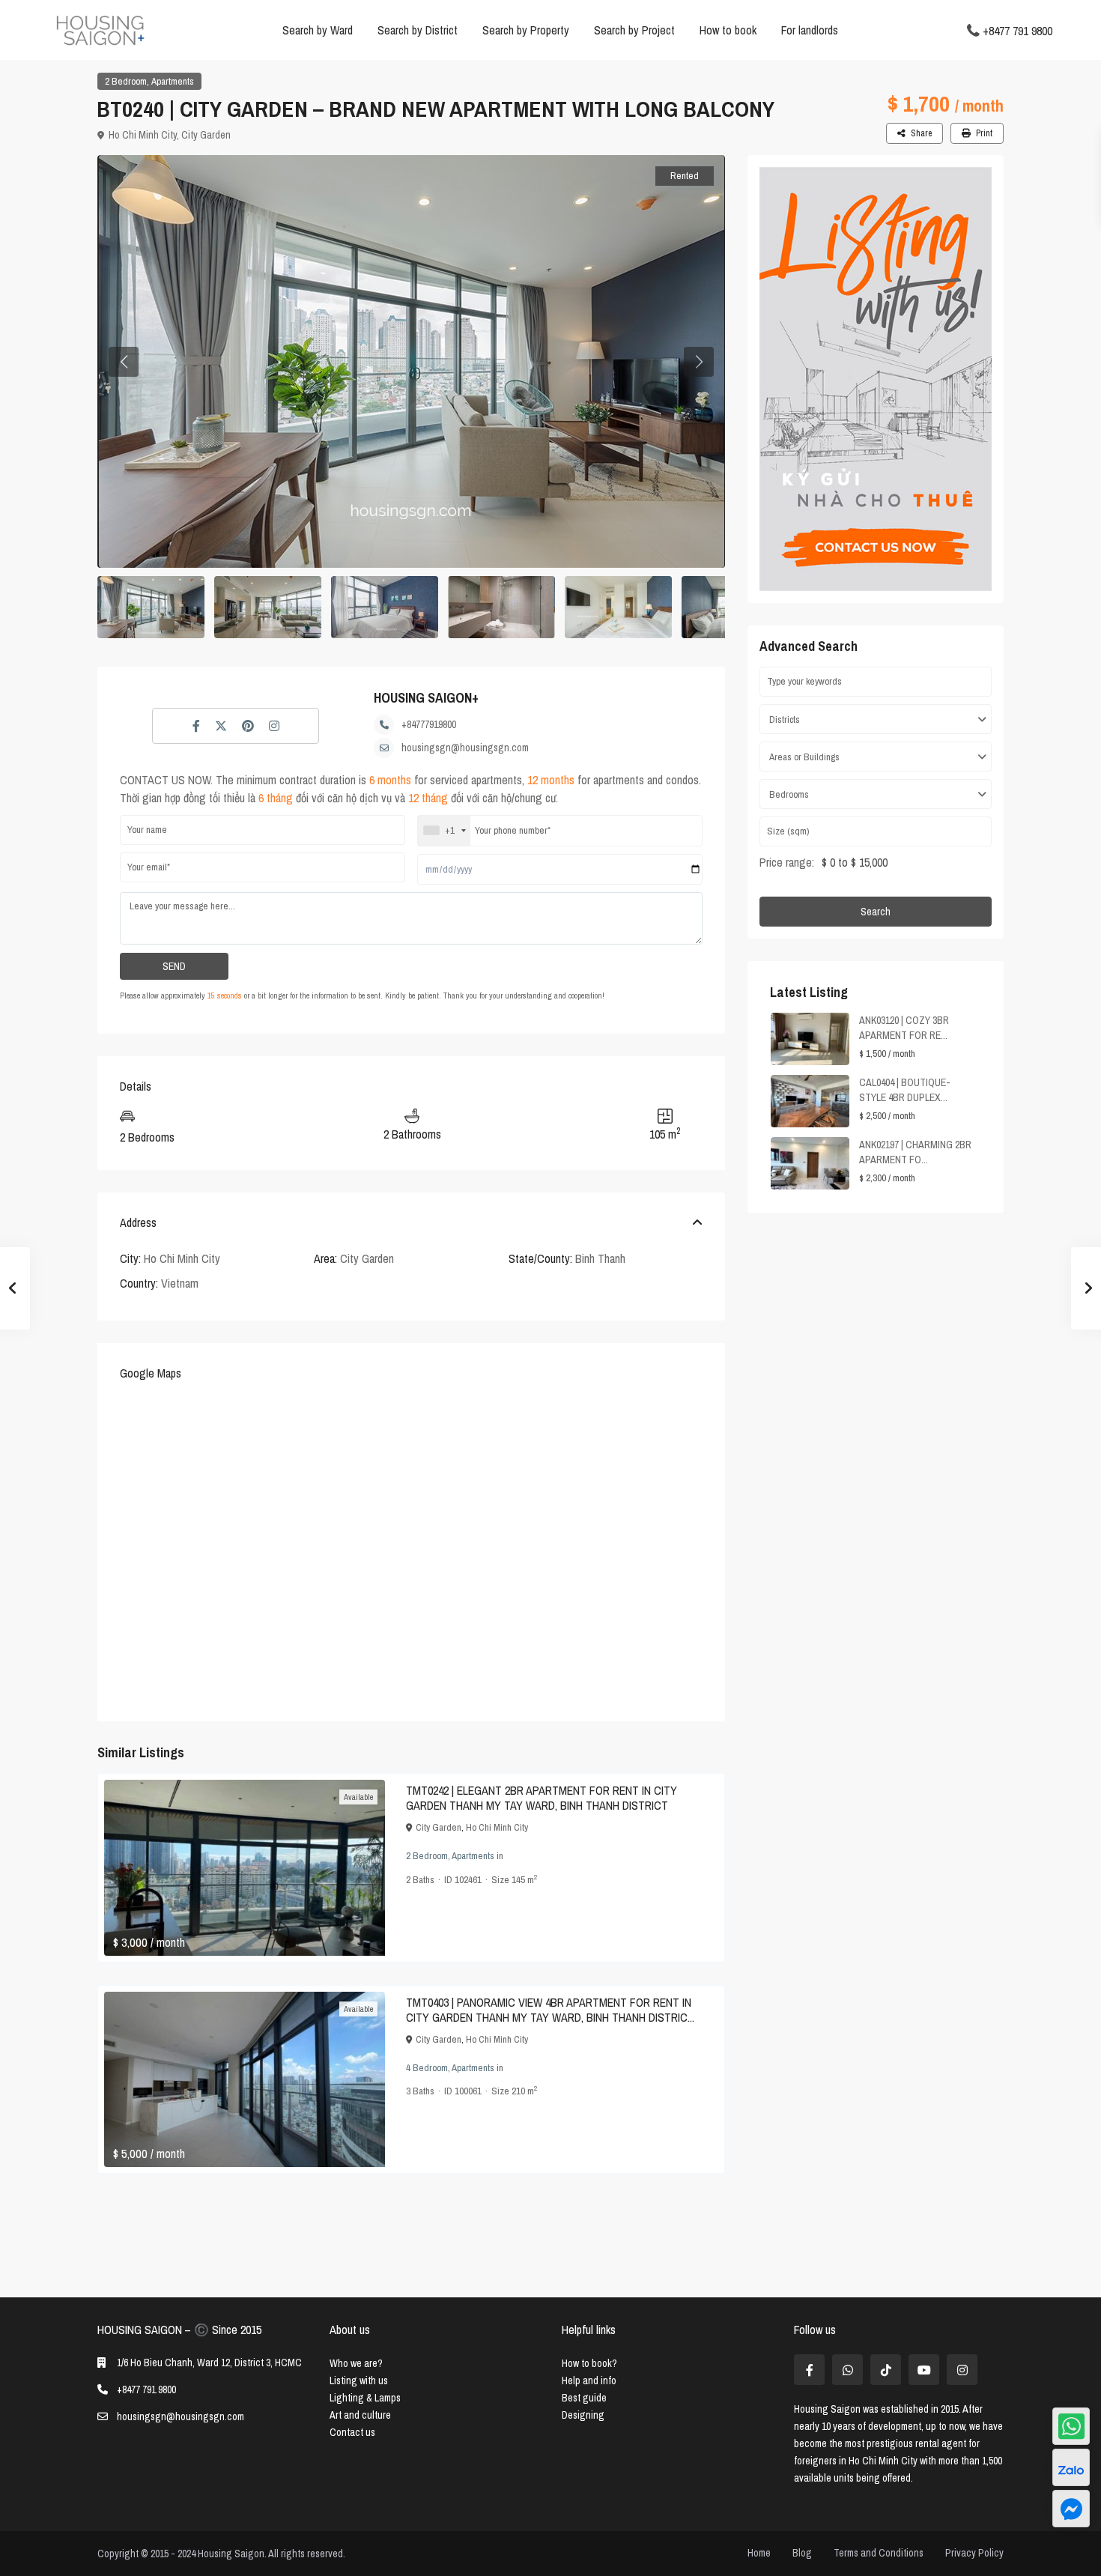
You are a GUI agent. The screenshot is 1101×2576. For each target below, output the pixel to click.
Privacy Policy (974, 2553)
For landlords (810, 30)
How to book (728, 30)
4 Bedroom (427, 2068)
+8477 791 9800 (1017, 30)
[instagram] (962, 2370)
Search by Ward (318, 30)
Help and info (589, 2380)
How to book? (589, 2363)
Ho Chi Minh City (143, 135)
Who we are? (356, 2363)
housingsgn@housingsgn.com (465, 748)
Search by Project (634, 30)
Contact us (352, 2432)
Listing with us (359, 2380)
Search (876, 912)
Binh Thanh (600, 1258)
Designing (583, 2415)
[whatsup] (847, 2370)
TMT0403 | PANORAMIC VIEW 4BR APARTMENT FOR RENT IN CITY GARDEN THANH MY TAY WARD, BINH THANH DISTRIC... (550, 2010)
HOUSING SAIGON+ (426, 698)
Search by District (418, 30)
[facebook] (809, 2370)
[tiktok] (886, 2370)
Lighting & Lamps (365, 2398)
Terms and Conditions (879, 2553)
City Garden (206, 135)
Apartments (173, 81)
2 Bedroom (126, 81)
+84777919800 (429, 724)
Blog (802, 2553)
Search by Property (526, 30)
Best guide (584, 2398)
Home (759, 2553)
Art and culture (360, 2415)
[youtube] (924, 2370)
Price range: (787, 862)
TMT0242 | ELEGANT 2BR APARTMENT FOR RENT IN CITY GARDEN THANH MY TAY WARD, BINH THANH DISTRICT (542, 1798)
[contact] (1071, 2509)
